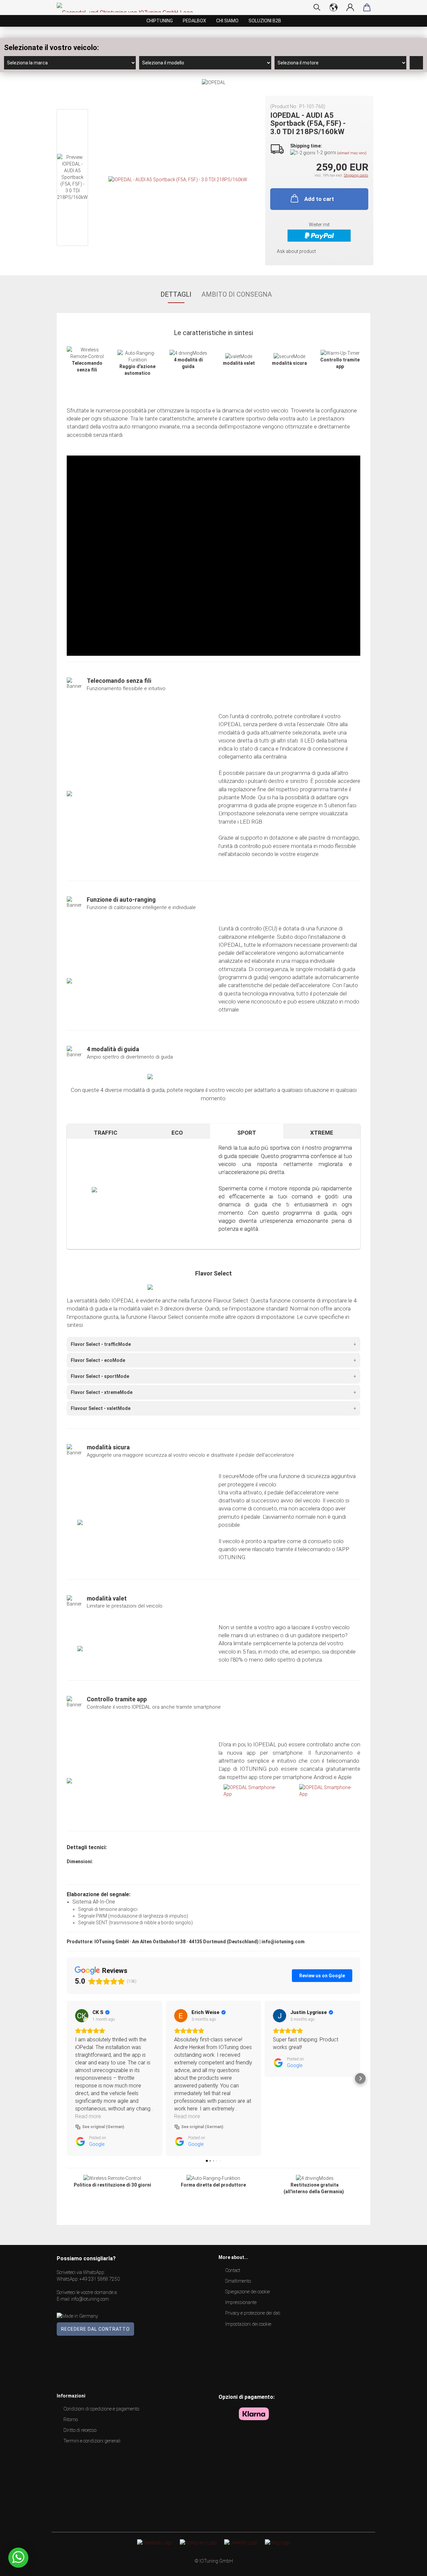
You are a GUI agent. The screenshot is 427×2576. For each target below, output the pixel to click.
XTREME (322, 1133)
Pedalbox (194, 21)
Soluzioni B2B (265, 21)
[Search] (317, 7)
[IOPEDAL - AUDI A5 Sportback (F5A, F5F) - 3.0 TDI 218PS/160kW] (178, 179)
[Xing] (277, 2542)
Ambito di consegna (237, 294)
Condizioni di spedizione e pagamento (101, 2409)
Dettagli (176, 294)
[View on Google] (82, 2016)
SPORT (247, 1133)
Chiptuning (160, 21)
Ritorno (71, 2419)
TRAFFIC (106, 1133)
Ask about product (296, 251)
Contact (233, 2270)
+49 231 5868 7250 (100, 2279)
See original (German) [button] (103, 2127)
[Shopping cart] (367, 7)
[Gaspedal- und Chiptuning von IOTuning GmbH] (127, 8)
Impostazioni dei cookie (248, 2324)
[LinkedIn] (241, 2542)
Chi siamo (227, 21)
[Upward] (409, 2566)
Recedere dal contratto (95, 2329)
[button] (67, 2078)
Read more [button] (88, 2116)
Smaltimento (238, 2281)
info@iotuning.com (90, 2299)
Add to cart (319, 199)
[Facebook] (155, 2542)
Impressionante (241, 2302)
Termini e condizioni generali (92, 2441)
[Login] (350, 7)
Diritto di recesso (80, 2430)
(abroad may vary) (352, 153)
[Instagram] (198, 2542)
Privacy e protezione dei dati (253, 2313)
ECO (177, 1133)
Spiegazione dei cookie (248, 2292)
